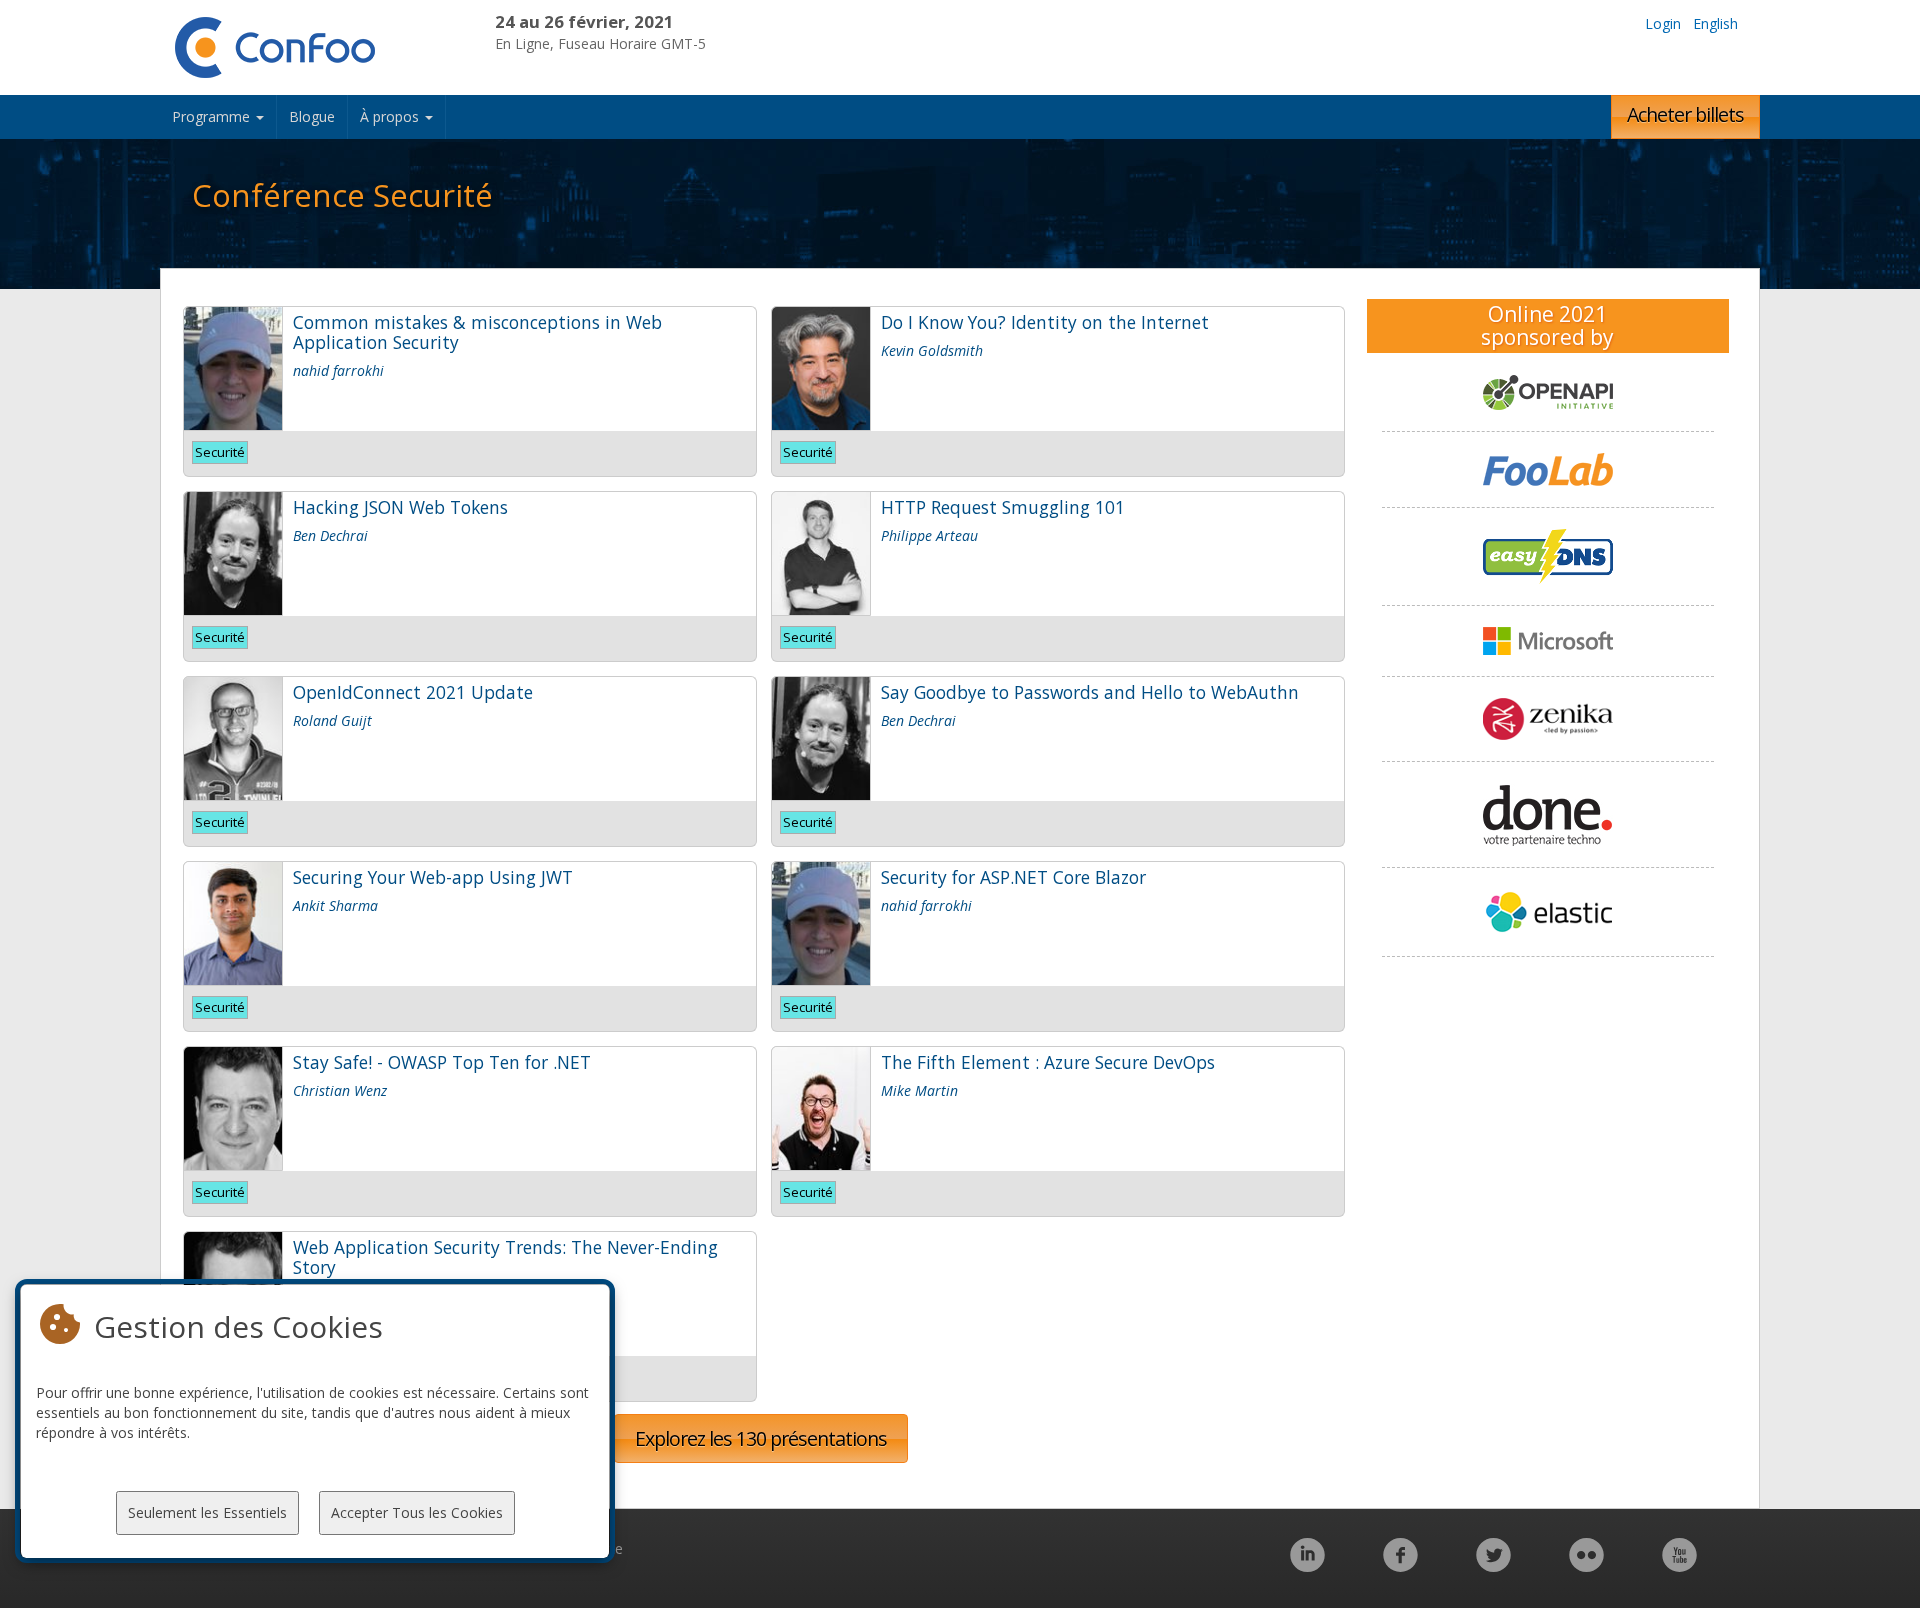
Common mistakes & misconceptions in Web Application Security (477, 332)
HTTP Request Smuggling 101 (1003, 507)
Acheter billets (1685, 114)
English (1715, 23)
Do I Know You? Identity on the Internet (1045, 322)
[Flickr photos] (1586, 1565)
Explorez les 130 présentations (761, 1438)
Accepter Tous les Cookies (417, 1512)
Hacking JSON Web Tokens (400, 507)
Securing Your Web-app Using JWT (433, 877)
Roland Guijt (332, 720)
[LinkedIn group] (1307, 1565)
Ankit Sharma (335, 905)
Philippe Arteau (929, 535)
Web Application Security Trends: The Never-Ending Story (505, 1257)
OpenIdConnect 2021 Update (413, 692)
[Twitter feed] (1493, 1565)
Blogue (312, 116)
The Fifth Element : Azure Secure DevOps (1048, 1062)
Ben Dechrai (330, 535)
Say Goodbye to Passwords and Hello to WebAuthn (1090, 692)
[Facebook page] (1400, 1565)
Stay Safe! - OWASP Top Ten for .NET (442, 1062)
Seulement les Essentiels (207, 1512)
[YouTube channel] (1679, 1565)
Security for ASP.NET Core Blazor (1013, 877)
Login (1663, 23)
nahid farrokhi (338, 370)
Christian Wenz (340, 1090)
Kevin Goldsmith (932, 350)
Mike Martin (919, 1090)
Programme (213, 116)
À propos (391, 116)
